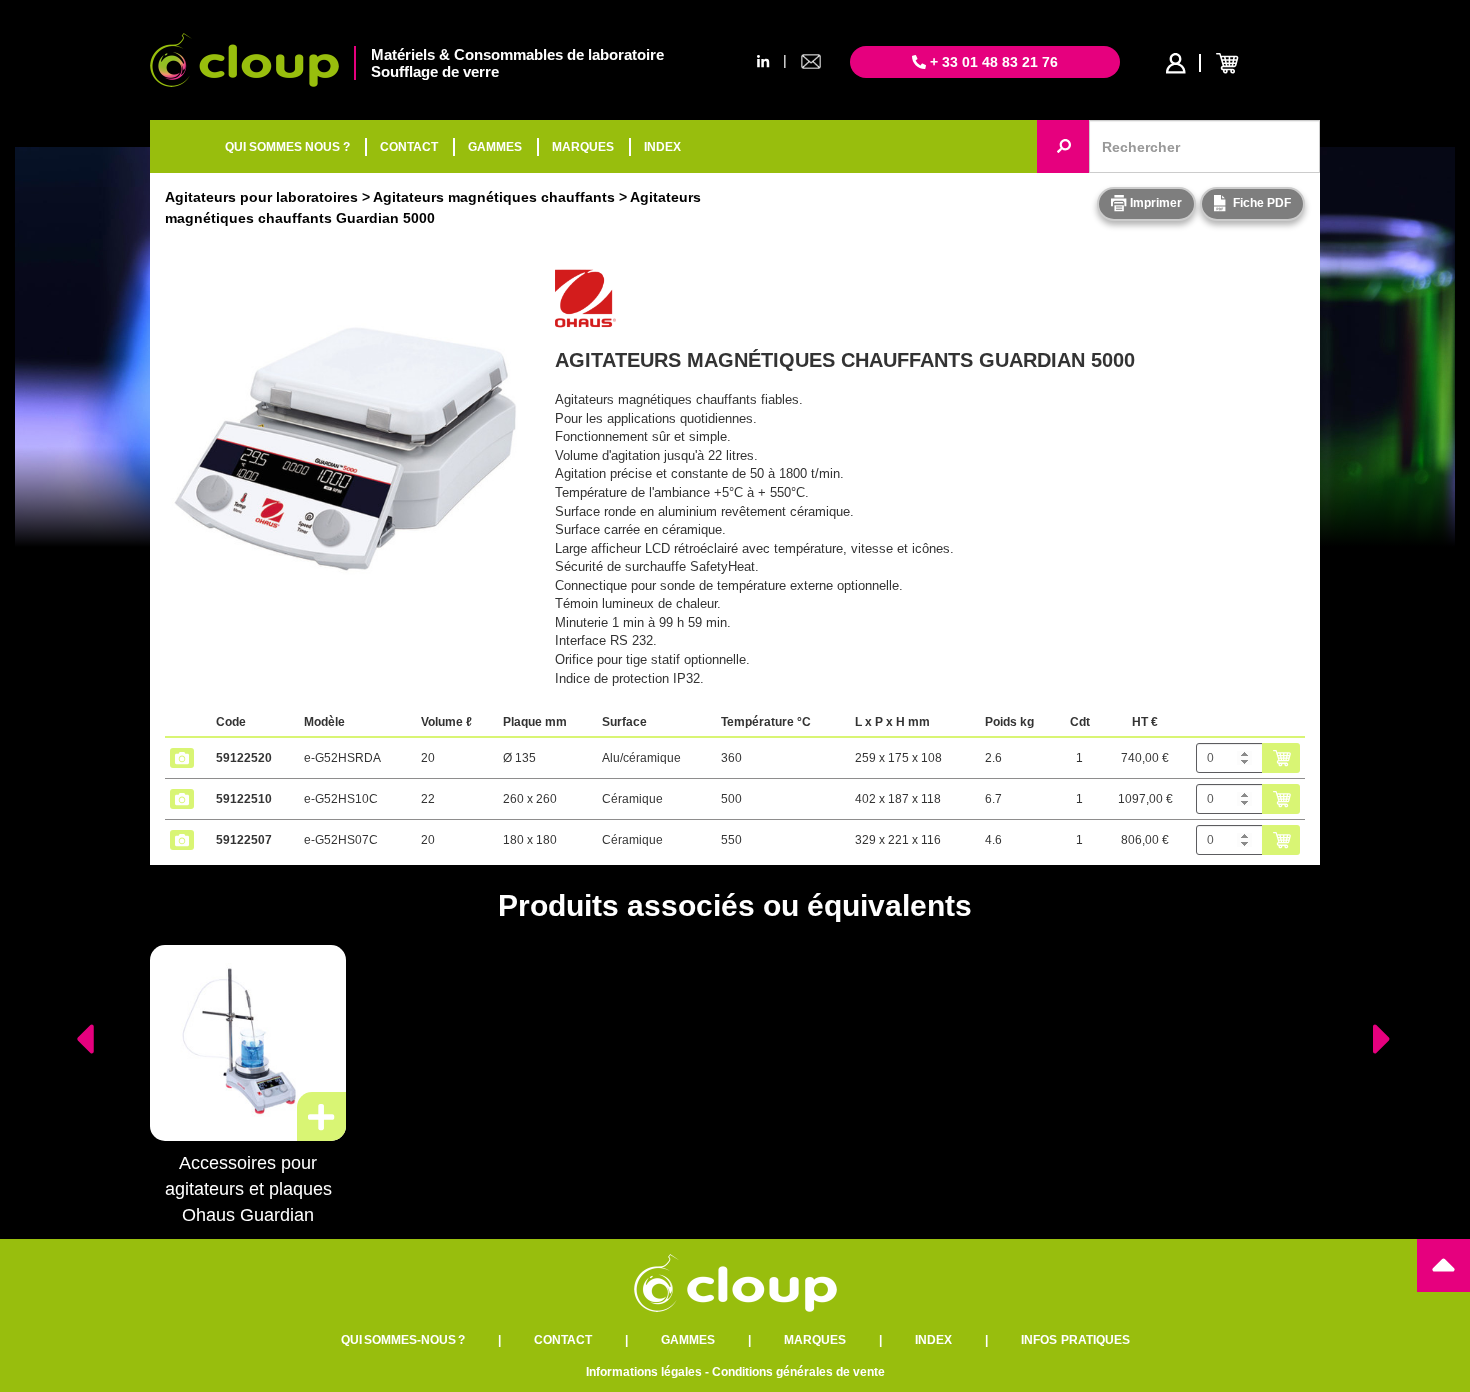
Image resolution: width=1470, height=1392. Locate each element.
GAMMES (495, 147)
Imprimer (1154, 203)
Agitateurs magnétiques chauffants (494, 197)
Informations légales (644, 1372)
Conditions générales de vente (798, 1372)
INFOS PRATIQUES (1075, 1340)
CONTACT (409, 147)
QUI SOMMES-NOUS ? (403, 1340)
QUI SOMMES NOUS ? (287, 147)
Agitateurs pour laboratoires (261, 197)
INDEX (662, 147)
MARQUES (583, 147)
